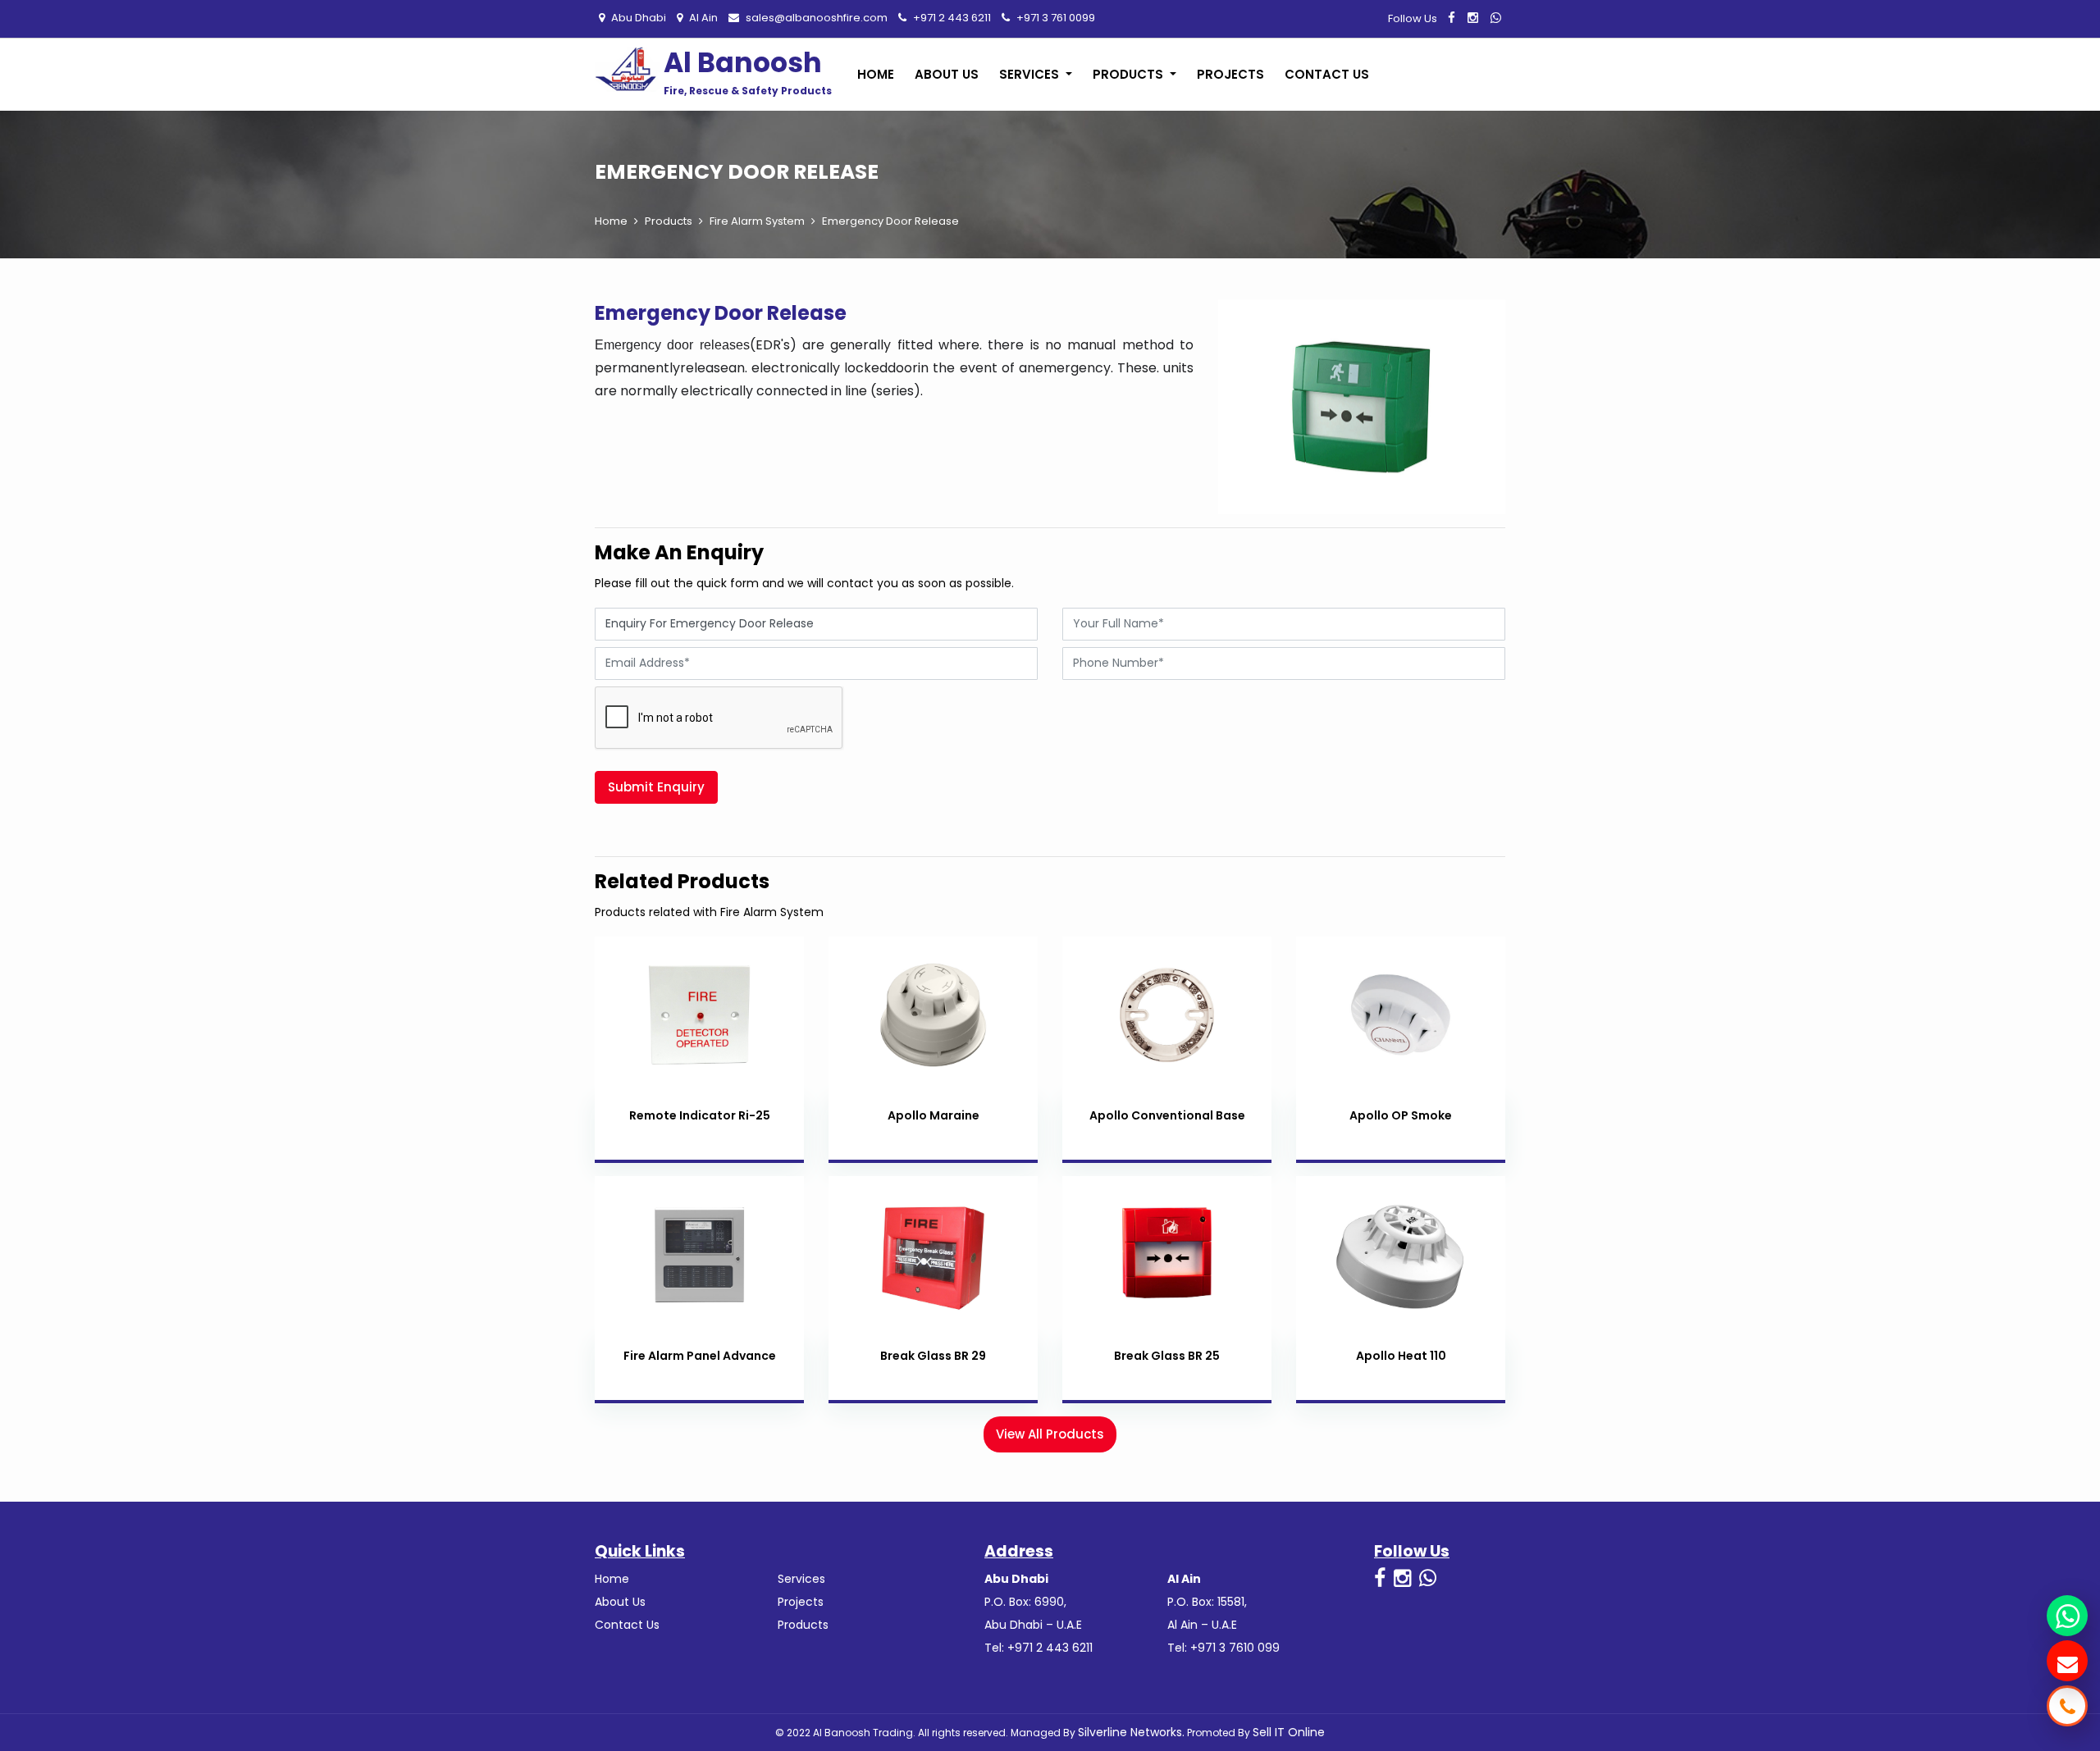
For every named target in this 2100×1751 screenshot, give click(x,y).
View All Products (1050, 1434)
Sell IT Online (1289, 1732)
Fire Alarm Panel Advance (700, 1356)
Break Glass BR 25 (1167, 1356)
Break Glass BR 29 (933, 1356)
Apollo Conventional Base (1167, 1115)
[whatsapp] (1496, 18)
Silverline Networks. (1131, 1732)
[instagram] (1473, 18)
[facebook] (1452, 18)
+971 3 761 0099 (1055, 18)
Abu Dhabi (637, 18)
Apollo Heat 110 (1401, 1356)
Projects (1230, 74)
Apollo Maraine (934, 1115)
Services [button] (1031, 74)
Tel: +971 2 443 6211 (1039, 1648)
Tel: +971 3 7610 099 (1223, 1648)
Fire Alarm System (757, 221)
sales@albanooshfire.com (815, 18)
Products (669, 221)
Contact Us (1327, 74)
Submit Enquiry (656, 787)
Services (801, 1579)
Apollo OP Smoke (1401, 1115)
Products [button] (1130, 74)
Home (876, 74)
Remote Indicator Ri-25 (700, 1115)
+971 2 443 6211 (951, 18)
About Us (947, 74)
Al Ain (702, 18)
